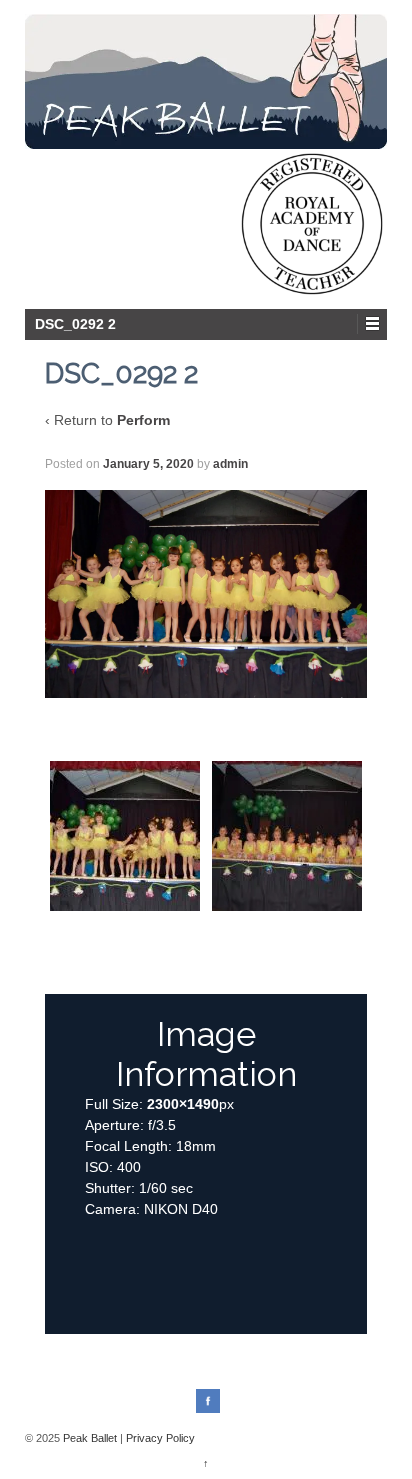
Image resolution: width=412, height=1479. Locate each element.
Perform (143, 420)
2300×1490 (183, 1104)
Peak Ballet (90, 1438)
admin (230, 464)
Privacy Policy (160, 1438)
